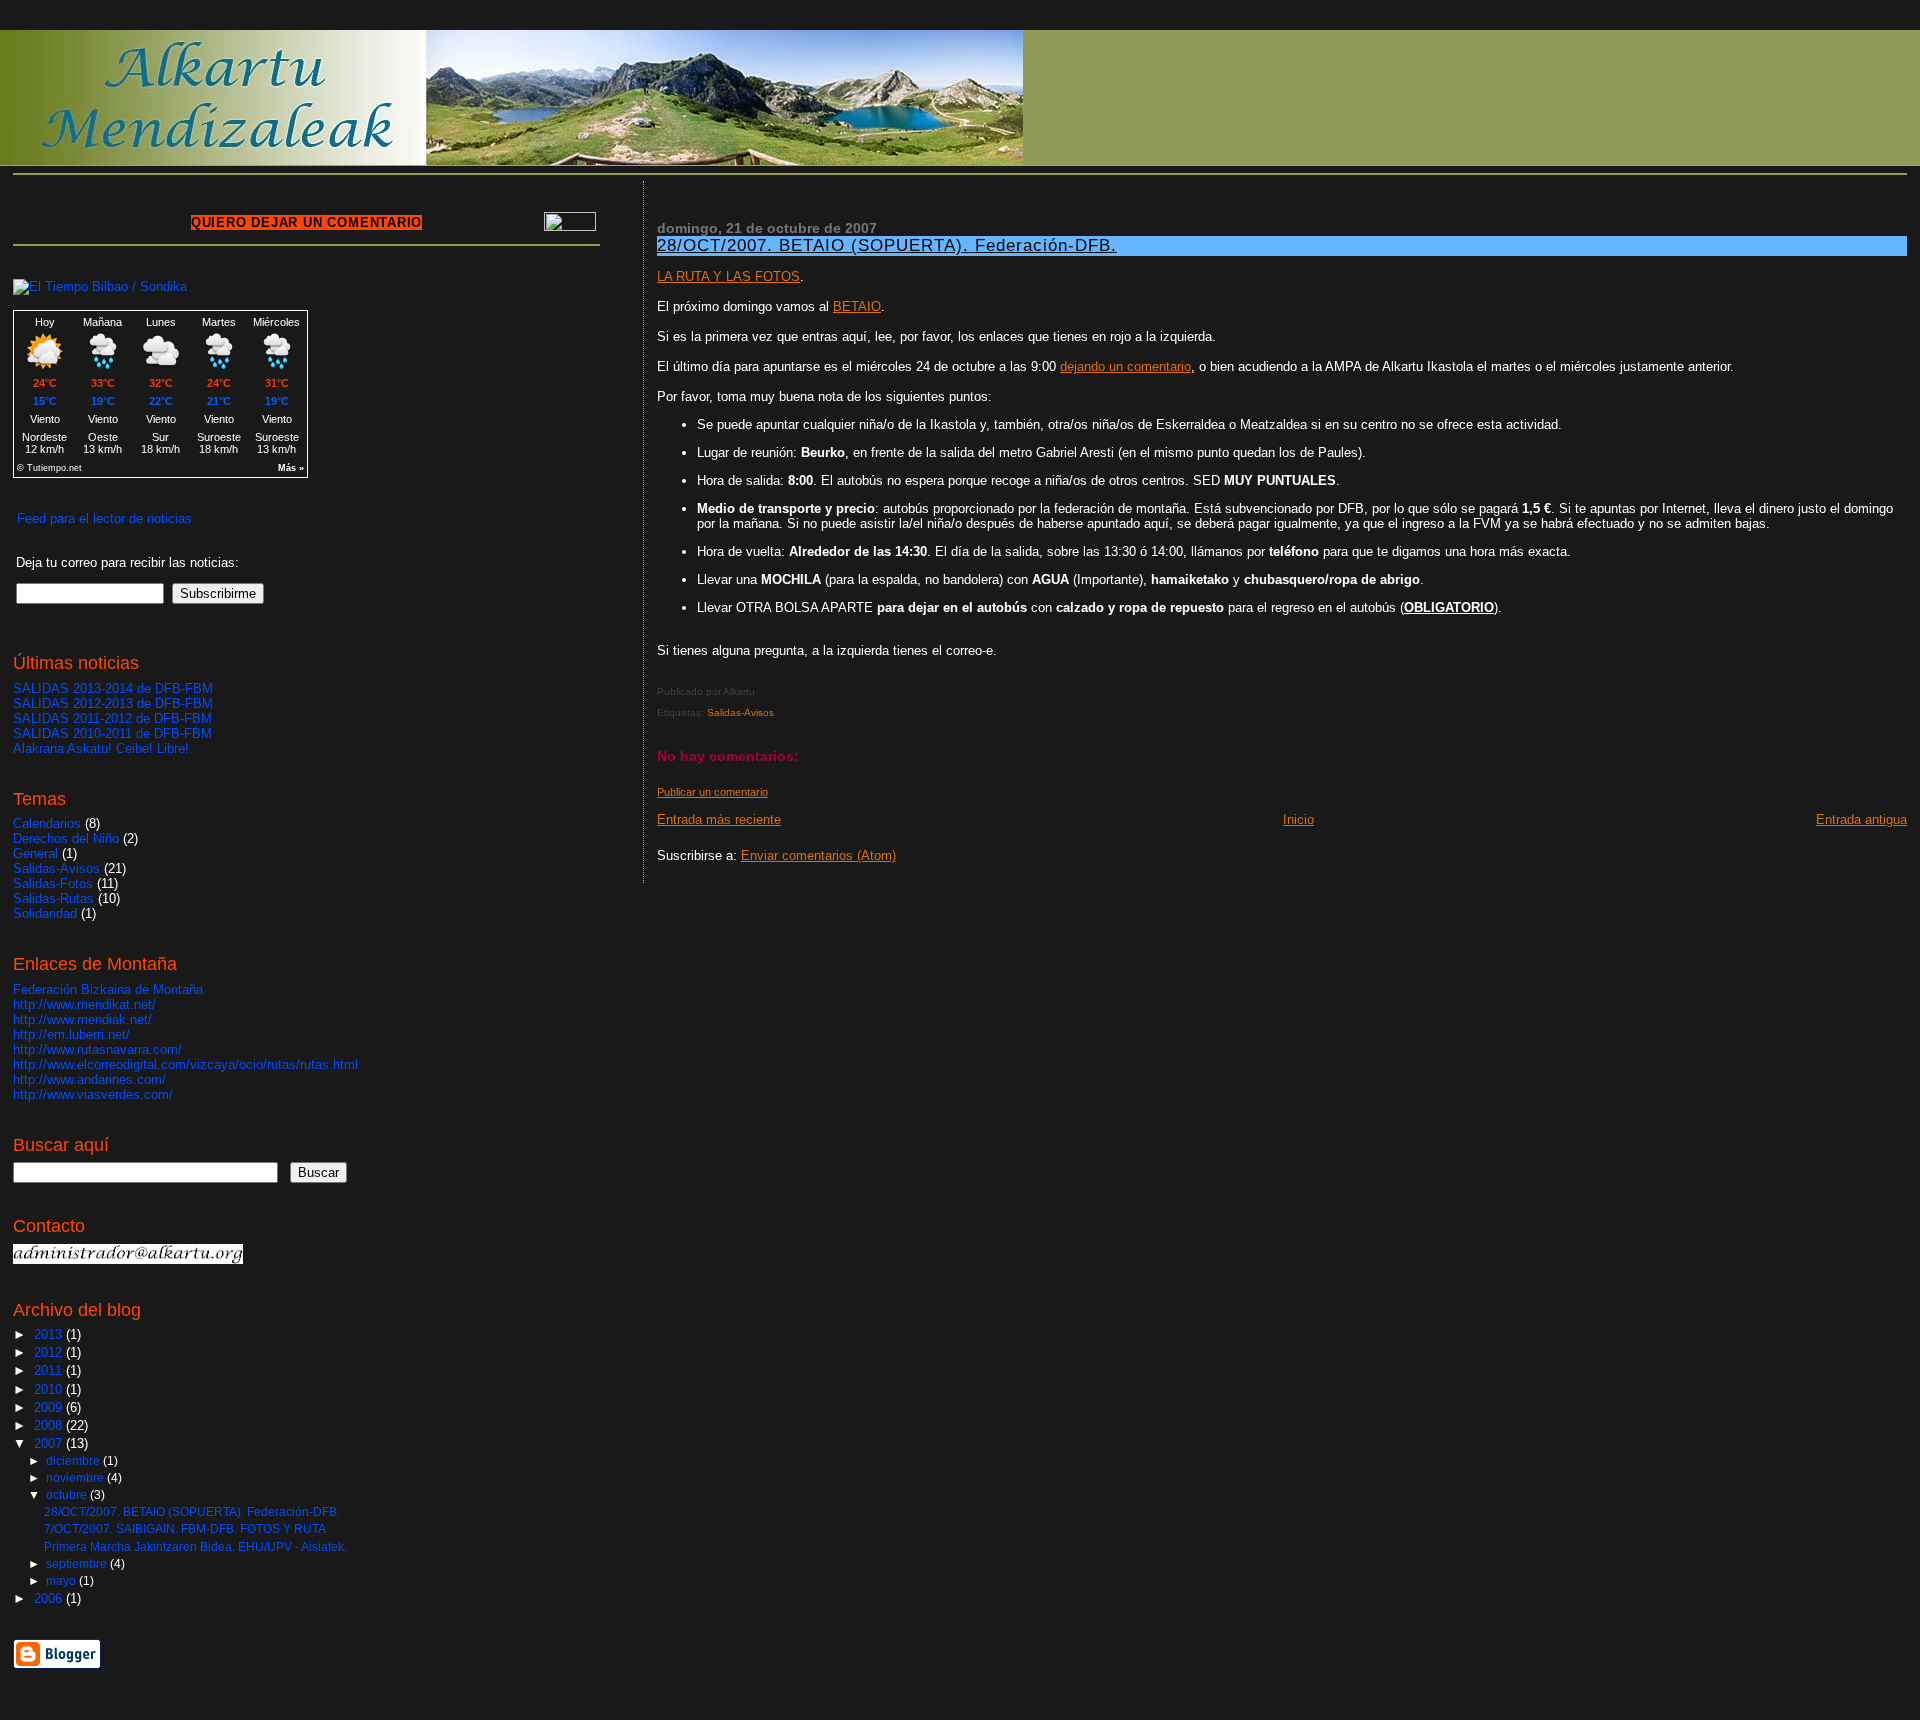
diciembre (74, 1461)
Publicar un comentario (712, 792)
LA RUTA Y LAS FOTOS (728, 276)
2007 (50, 1443)
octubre (68, 1495)
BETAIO (857, 306)
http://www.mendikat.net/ (84, 1004)
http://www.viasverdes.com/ (93, 1094)
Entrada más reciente (719, 819)
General (35, 853)
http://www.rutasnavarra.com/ (97, 1049)
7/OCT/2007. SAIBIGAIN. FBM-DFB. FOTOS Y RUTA (185, 1529)
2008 (50, 1425)
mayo (62, 1581)
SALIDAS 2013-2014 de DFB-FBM (113, 688)
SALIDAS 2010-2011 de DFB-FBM (112, 733)
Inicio (1298, 819)
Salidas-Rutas (53, 898)
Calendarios (47, 823)
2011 (50, 1370)
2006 (50, 1598)
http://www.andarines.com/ (89, 1079)
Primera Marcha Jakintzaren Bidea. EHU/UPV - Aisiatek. (195, 1547)
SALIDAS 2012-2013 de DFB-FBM (113, 703)
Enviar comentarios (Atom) (818, 855)
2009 (50, 1407)
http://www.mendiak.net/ (82, 1019)
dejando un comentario (1125, 366)
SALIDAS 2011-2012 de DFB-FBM (112, 718)
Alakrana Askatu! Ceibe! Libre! (101, 748)
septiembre (78, 1564)
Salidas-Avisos (740, 712)
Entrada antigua (1861, 819)
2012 (50, 1352)
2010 (50, 1389)
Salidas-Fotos (53, 883)
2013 (50, 1334)
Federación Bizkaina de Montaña (108, 989)
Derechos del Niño (66, 838)
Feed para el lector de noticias (104, 518)
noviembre (76, 1478)
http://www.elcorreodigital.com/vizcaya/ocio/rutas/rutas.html (185, 1064)
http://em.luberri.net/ (71, 1034)
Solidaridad (45, 913)
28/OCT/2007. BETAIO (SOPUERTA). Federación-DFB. (887, 245)
